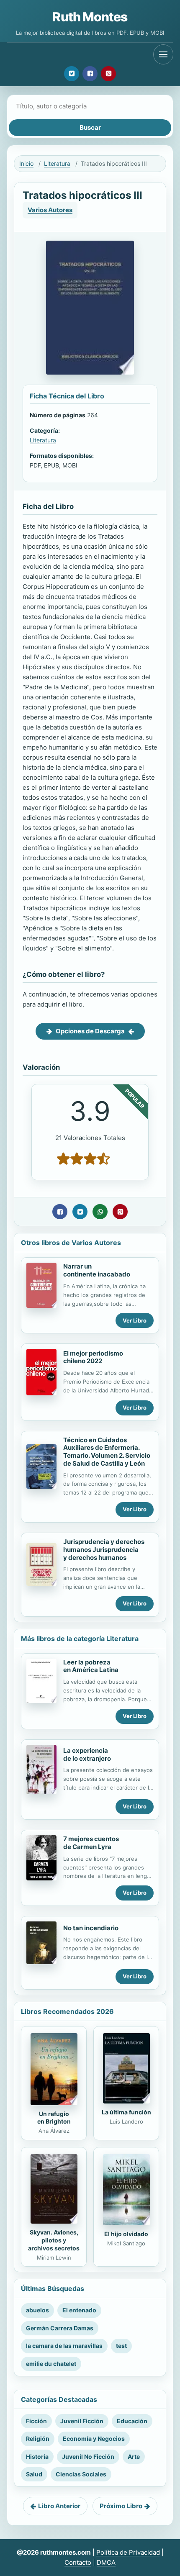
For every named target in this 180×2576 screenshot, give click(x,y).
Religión (38, 2439)
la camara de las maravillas (64, 2346)
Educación (132, 2421)
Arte (134, 2457)
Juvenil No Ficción (88, 2457)
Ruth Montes (90, 17)
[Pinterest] (108, 74)
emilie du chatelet (51, 2364)
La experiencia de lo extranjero (87, 1754)
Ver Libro (135, 1320)
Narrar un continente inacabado (97, 1270)
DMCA (106, 2562)
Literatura (57, 163)
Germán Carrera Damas (60, 2328)
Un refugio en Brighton (54, 2118)
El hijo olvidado (126, 2234)
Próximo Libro (121, 2506)
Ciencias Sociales (81, 2474)
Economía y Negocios (94, 2439)
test (121, 2346)
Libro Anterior (59, 2506)
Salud (34, 2474)
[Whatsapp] (100, 1212)
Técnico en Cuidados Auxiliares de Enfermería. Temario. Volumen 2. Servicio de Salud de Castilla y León (107, 1452)
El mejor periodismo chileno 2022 (93, 1357)
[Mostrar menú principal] (163, 54)
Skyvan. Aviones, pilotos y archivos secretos (54, 2240)
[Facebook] (90, 74)
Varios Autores (50, 210)
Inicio (26, 163)
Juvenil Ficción (82, 2421)
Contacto (78, 2562)
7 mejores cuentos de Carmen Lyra (91, 1843)
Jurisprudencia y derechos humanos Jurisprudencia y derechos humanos (104, 1550)
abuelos (37, 2310)
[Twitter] (72, 74)
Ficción (36, 2421)
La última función (126, 2112)
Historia (37, 2457)
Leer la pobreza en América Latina (91, 1666)
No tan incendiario (91, 1928)
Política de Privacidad (128, 2552)
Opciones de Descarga (90, 1031)
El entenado (79, 2310)
